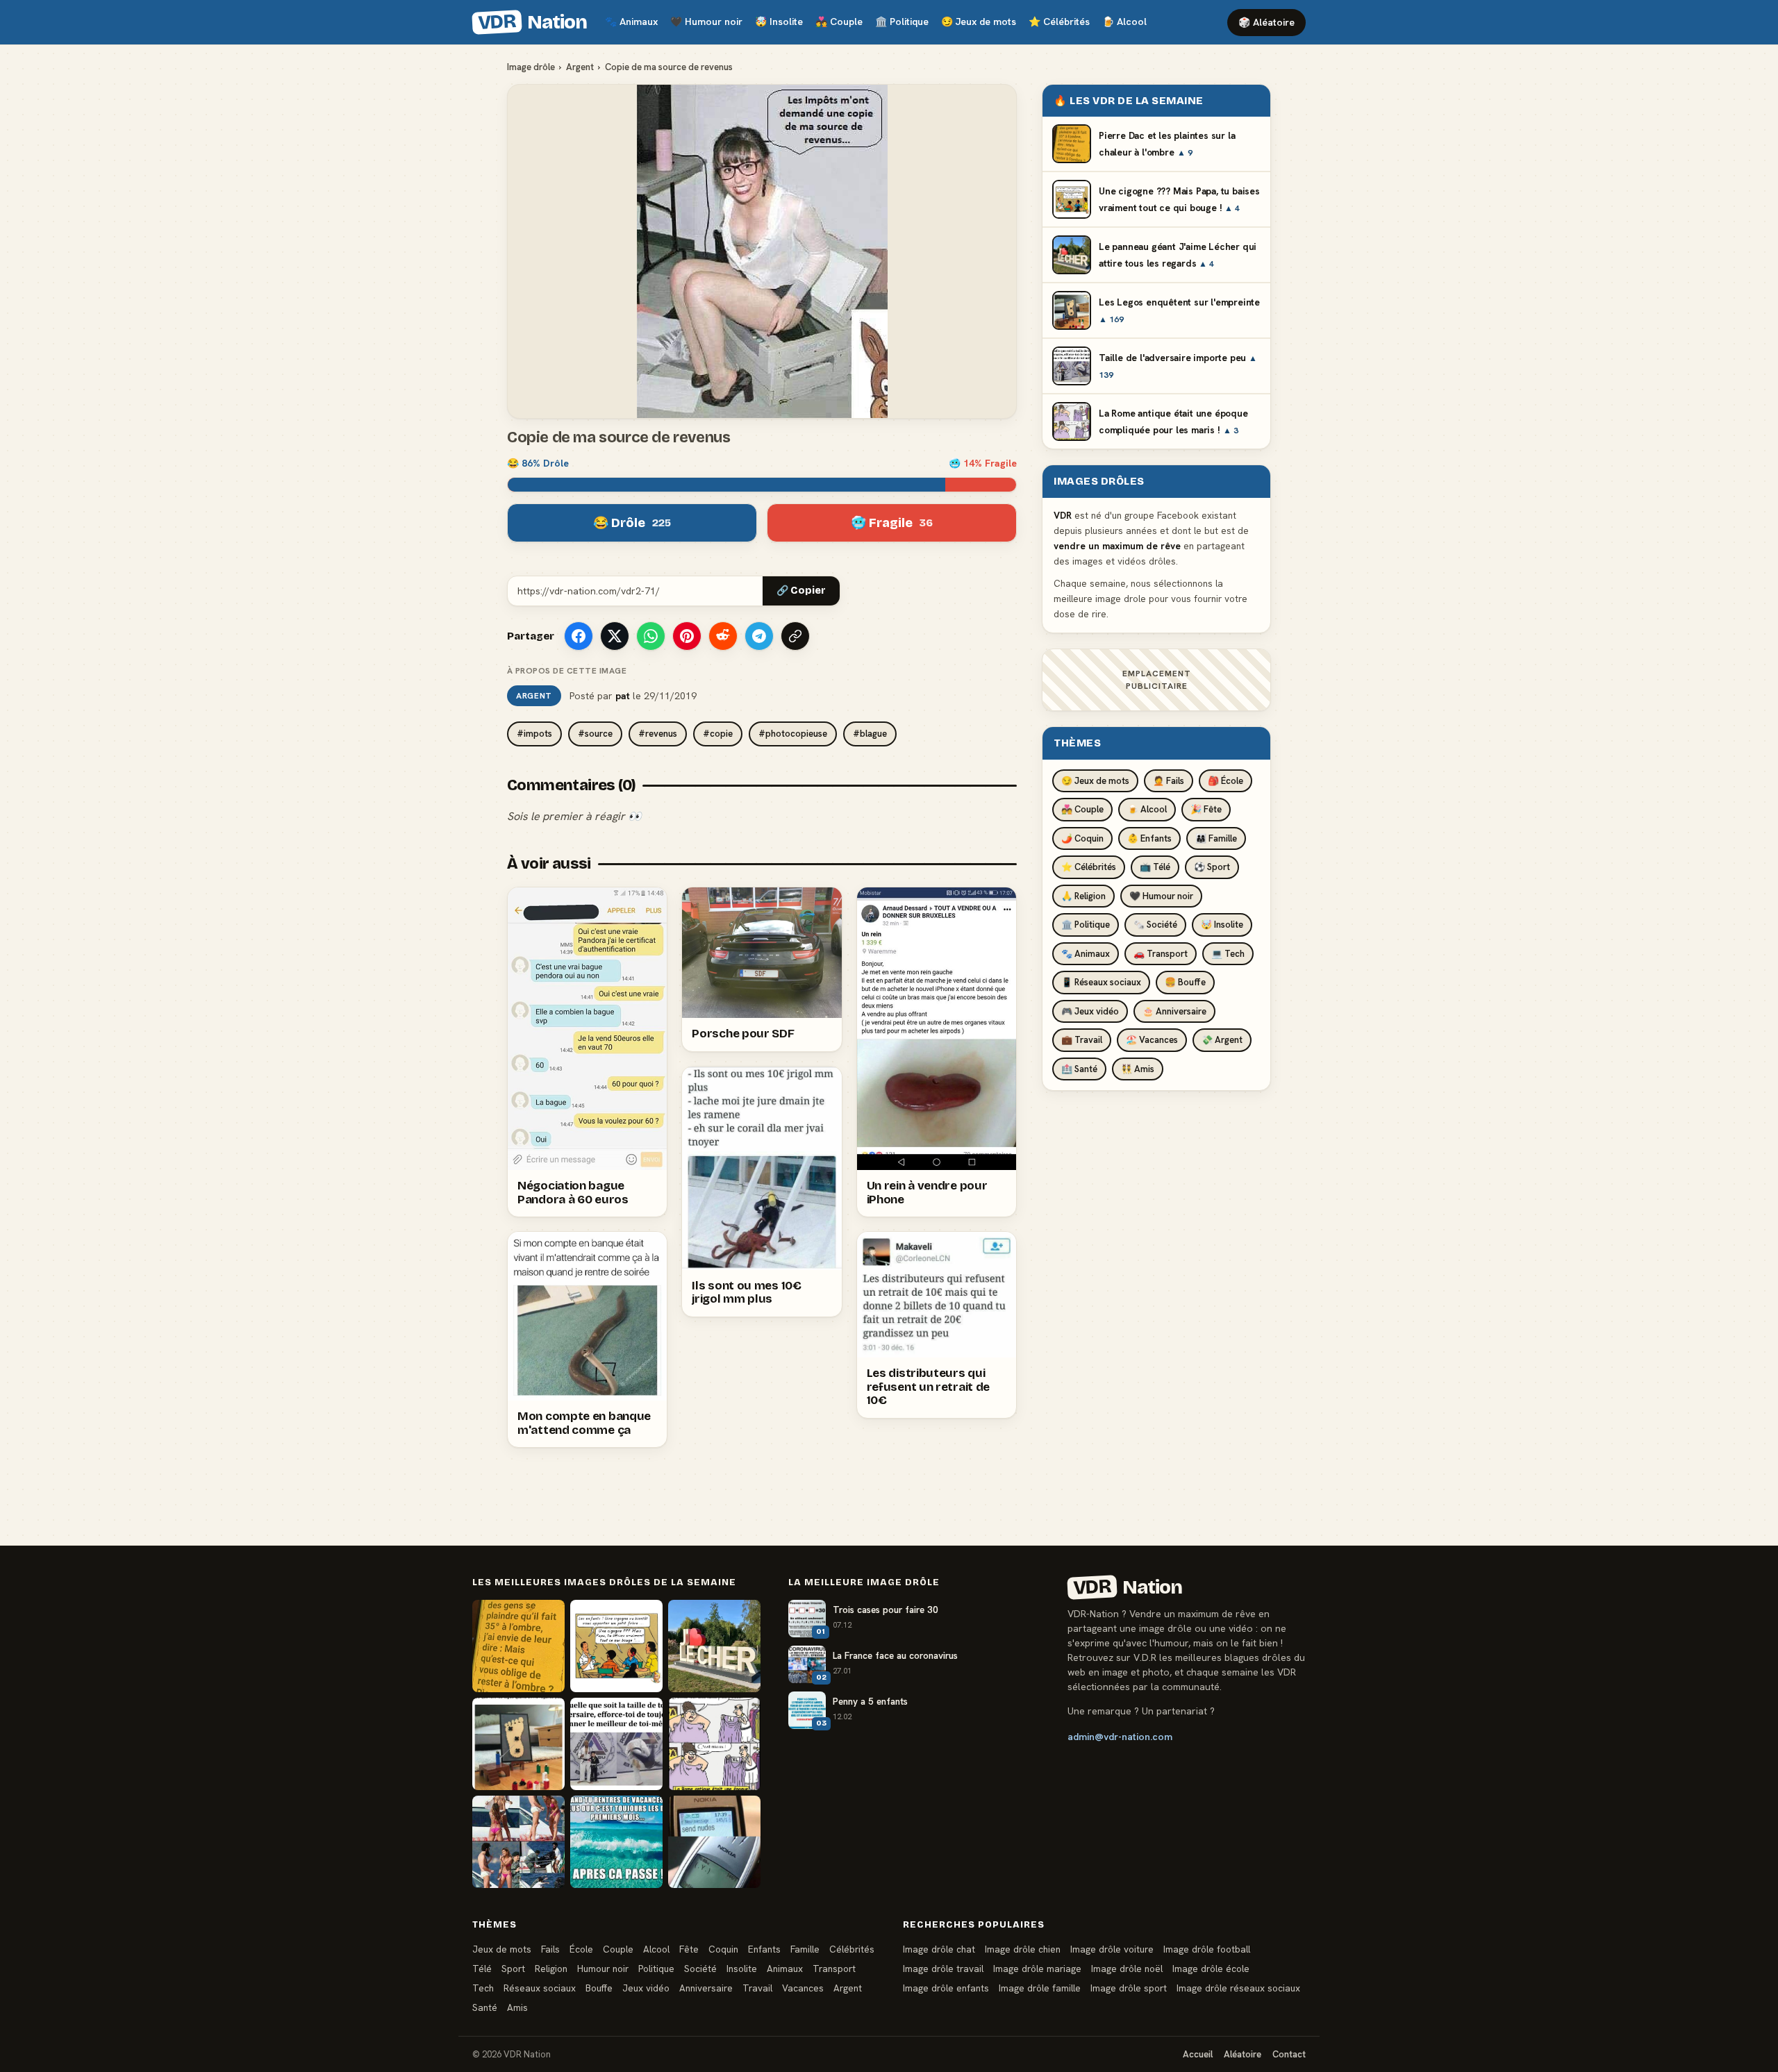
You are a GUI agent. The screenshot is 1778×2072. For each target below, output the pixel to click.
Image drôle (531, 67)
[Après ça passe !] (616, 1842)
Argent (580, 67)
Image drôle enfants (946, 1988)
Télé (482, 1969)
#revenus (658, 734)
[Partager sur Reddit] (723, 636)
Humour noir (706, 22)
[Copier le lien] (795, 636)
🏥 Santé (1079, 1069)
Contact (1289, 2054)
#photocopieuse (793, 734)
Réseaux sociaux (540, 1988)
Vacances (803, 1988)
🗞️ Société (1155, 925)
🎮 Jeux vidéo (1090, 1011)
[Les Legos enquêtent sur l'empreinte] (518, 1744)
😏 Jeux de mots (1095, 781)
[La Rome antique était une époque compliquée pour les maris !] (714, 1744)
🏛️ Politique (1086, 925)
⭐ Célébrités (1089, 867)
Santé (485, 2007)
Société (700, 1969)
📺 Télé (1155, 867)
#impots (534, 734)
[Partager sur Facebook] (579, 636)
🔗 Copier (801, 591)
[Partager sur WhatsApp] (651, 636)
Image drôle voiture (1112, 1949)
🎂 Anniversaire (1174, 1011)
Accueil (1198, 2054)
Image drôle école (1211, 1969)
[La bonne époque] (714, 1842)
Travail (757, 1988)
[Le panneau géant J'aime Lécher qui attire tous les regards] (714, 1646)
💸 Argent (1222, 1040)
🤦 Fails (1169, 781)
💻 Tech (1228, 954)
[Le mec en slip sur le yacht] (518, 1842)
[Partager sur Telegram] (759, 636)
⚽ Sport (1212, 867)
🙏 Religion (1083, 896)
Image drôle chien (1023, 1949)
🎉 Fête (1206, 809)
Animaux (631, 22)
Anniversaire (706, 1988)
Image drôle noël (1127, 1969)
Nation (532, 22)
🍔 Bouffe (1185, 982)
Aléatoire (1243, 2054)
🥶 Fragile (892, 523)
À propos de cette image (567, 671)
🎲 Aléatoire (1266, 22)
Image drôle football (1207, 1949)
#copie (718, 734)
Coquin (723, 1949)
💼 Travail (1082, 1040)
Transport (834, 1969)
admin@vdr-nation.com (1120, 1737)
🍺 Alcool (1147, 809)
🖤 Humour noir (1161, 896)
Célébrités (1059, 22)
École (581, 1949)
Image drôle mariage (1037, 1969)
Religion (551, 1969)
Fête (689, 1949)
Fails (550, 1949)
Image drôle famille (1040, 1988)
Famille (805, 1949)
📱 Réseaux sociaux (1101, 982)
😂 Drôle (632, 523)
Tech (483, 1988)
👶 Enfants (1149, 838)
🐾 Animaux (1086, 954)
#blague (870, 734)
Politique (902, 22)
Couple (839, 22)
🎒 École (1226, 781)
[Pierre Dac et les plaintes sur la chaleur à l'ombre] (518, 1646)
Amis (517, 2007)
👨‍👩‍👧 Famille (1216, 838)
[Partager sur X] (615, 636)
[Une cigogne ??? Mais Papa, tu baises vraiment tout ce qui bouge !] (616, 1646)
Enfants (764, 1949)
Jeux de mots (979, 22)
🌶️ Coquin (1082, 838)
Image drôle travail (943, 1969)
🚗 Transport (1161, 954)
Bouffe (599, 1988)
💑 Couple (1082, 809)
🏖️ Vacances (1152, 1040)
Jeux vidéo (646, 1988)
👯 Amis (1138, 1069)
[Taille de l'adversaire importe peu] (616, 1744)
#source (595, 734)
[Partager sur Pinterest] (687, 636)
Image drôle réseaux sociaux (1238, 1988)
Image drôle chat (939, 1949)
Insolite (779, 22)
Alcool (1124, 22)
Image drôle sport (1129, 1988)
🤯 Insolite (1222, 925)
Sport (513, 1969)
